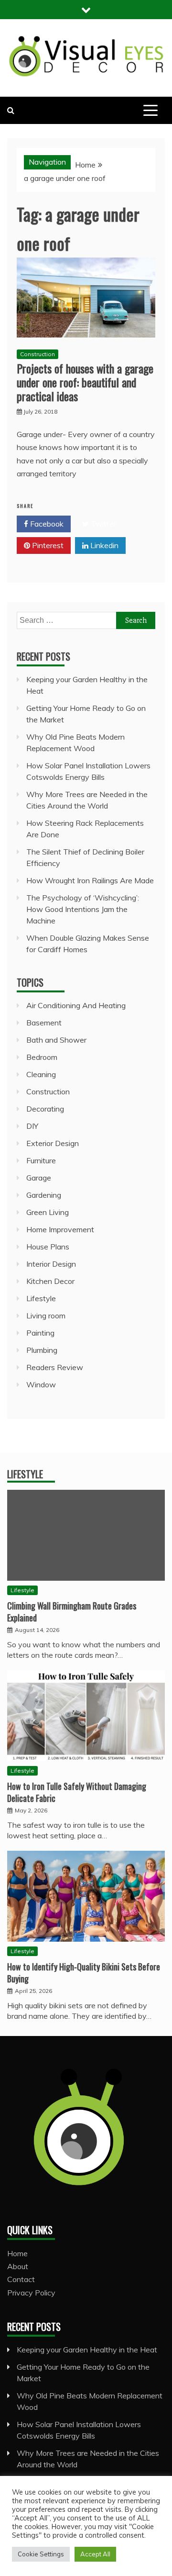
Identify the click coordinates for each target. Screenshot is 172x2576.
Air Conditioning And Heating (76, 1005)
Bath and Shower (56, 1040)
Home (17, 2253)
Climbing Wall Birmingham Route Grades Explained (72, 1612)
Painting (40, 1333)
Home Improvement (60, 1229)
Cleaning (41, 1074)
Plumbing (42, 1350)
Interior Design (51, 1264)
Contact (21, 2279)
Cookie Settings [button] (41, 2554)
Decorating (45, 1109)
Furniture (41, 1160)
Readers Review (55, 1367)
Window (41, 1384)
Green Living (48, 1212)
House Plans (48, 1247)
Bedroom (42, 1057)
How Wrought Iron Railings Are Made (90, 880)
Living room (46, 1316)
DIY (32, 1126)
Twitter (102, 524)
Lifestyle (41, 1298)
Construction (38, 354)
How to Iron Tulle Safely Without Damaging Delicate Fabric (77, 1792)
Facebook (46, 524)
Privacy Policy (31, 2293)
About (18, 2266)
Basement (44, 1023)
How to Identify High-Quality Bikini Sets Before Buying (84, 1973)
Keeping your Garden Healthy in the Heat (87, 2350)
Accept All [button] (95, 2554)
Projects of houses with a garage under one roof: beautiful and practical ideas (85, 382)
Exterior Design (53, 1143)
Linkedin (103, 545)
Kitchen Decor (50, 1281)
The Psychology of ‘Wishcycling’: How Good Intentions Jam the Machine (83, 909)
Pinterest (47, 545)
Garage (39, 1178)
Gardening (44, 1195)
